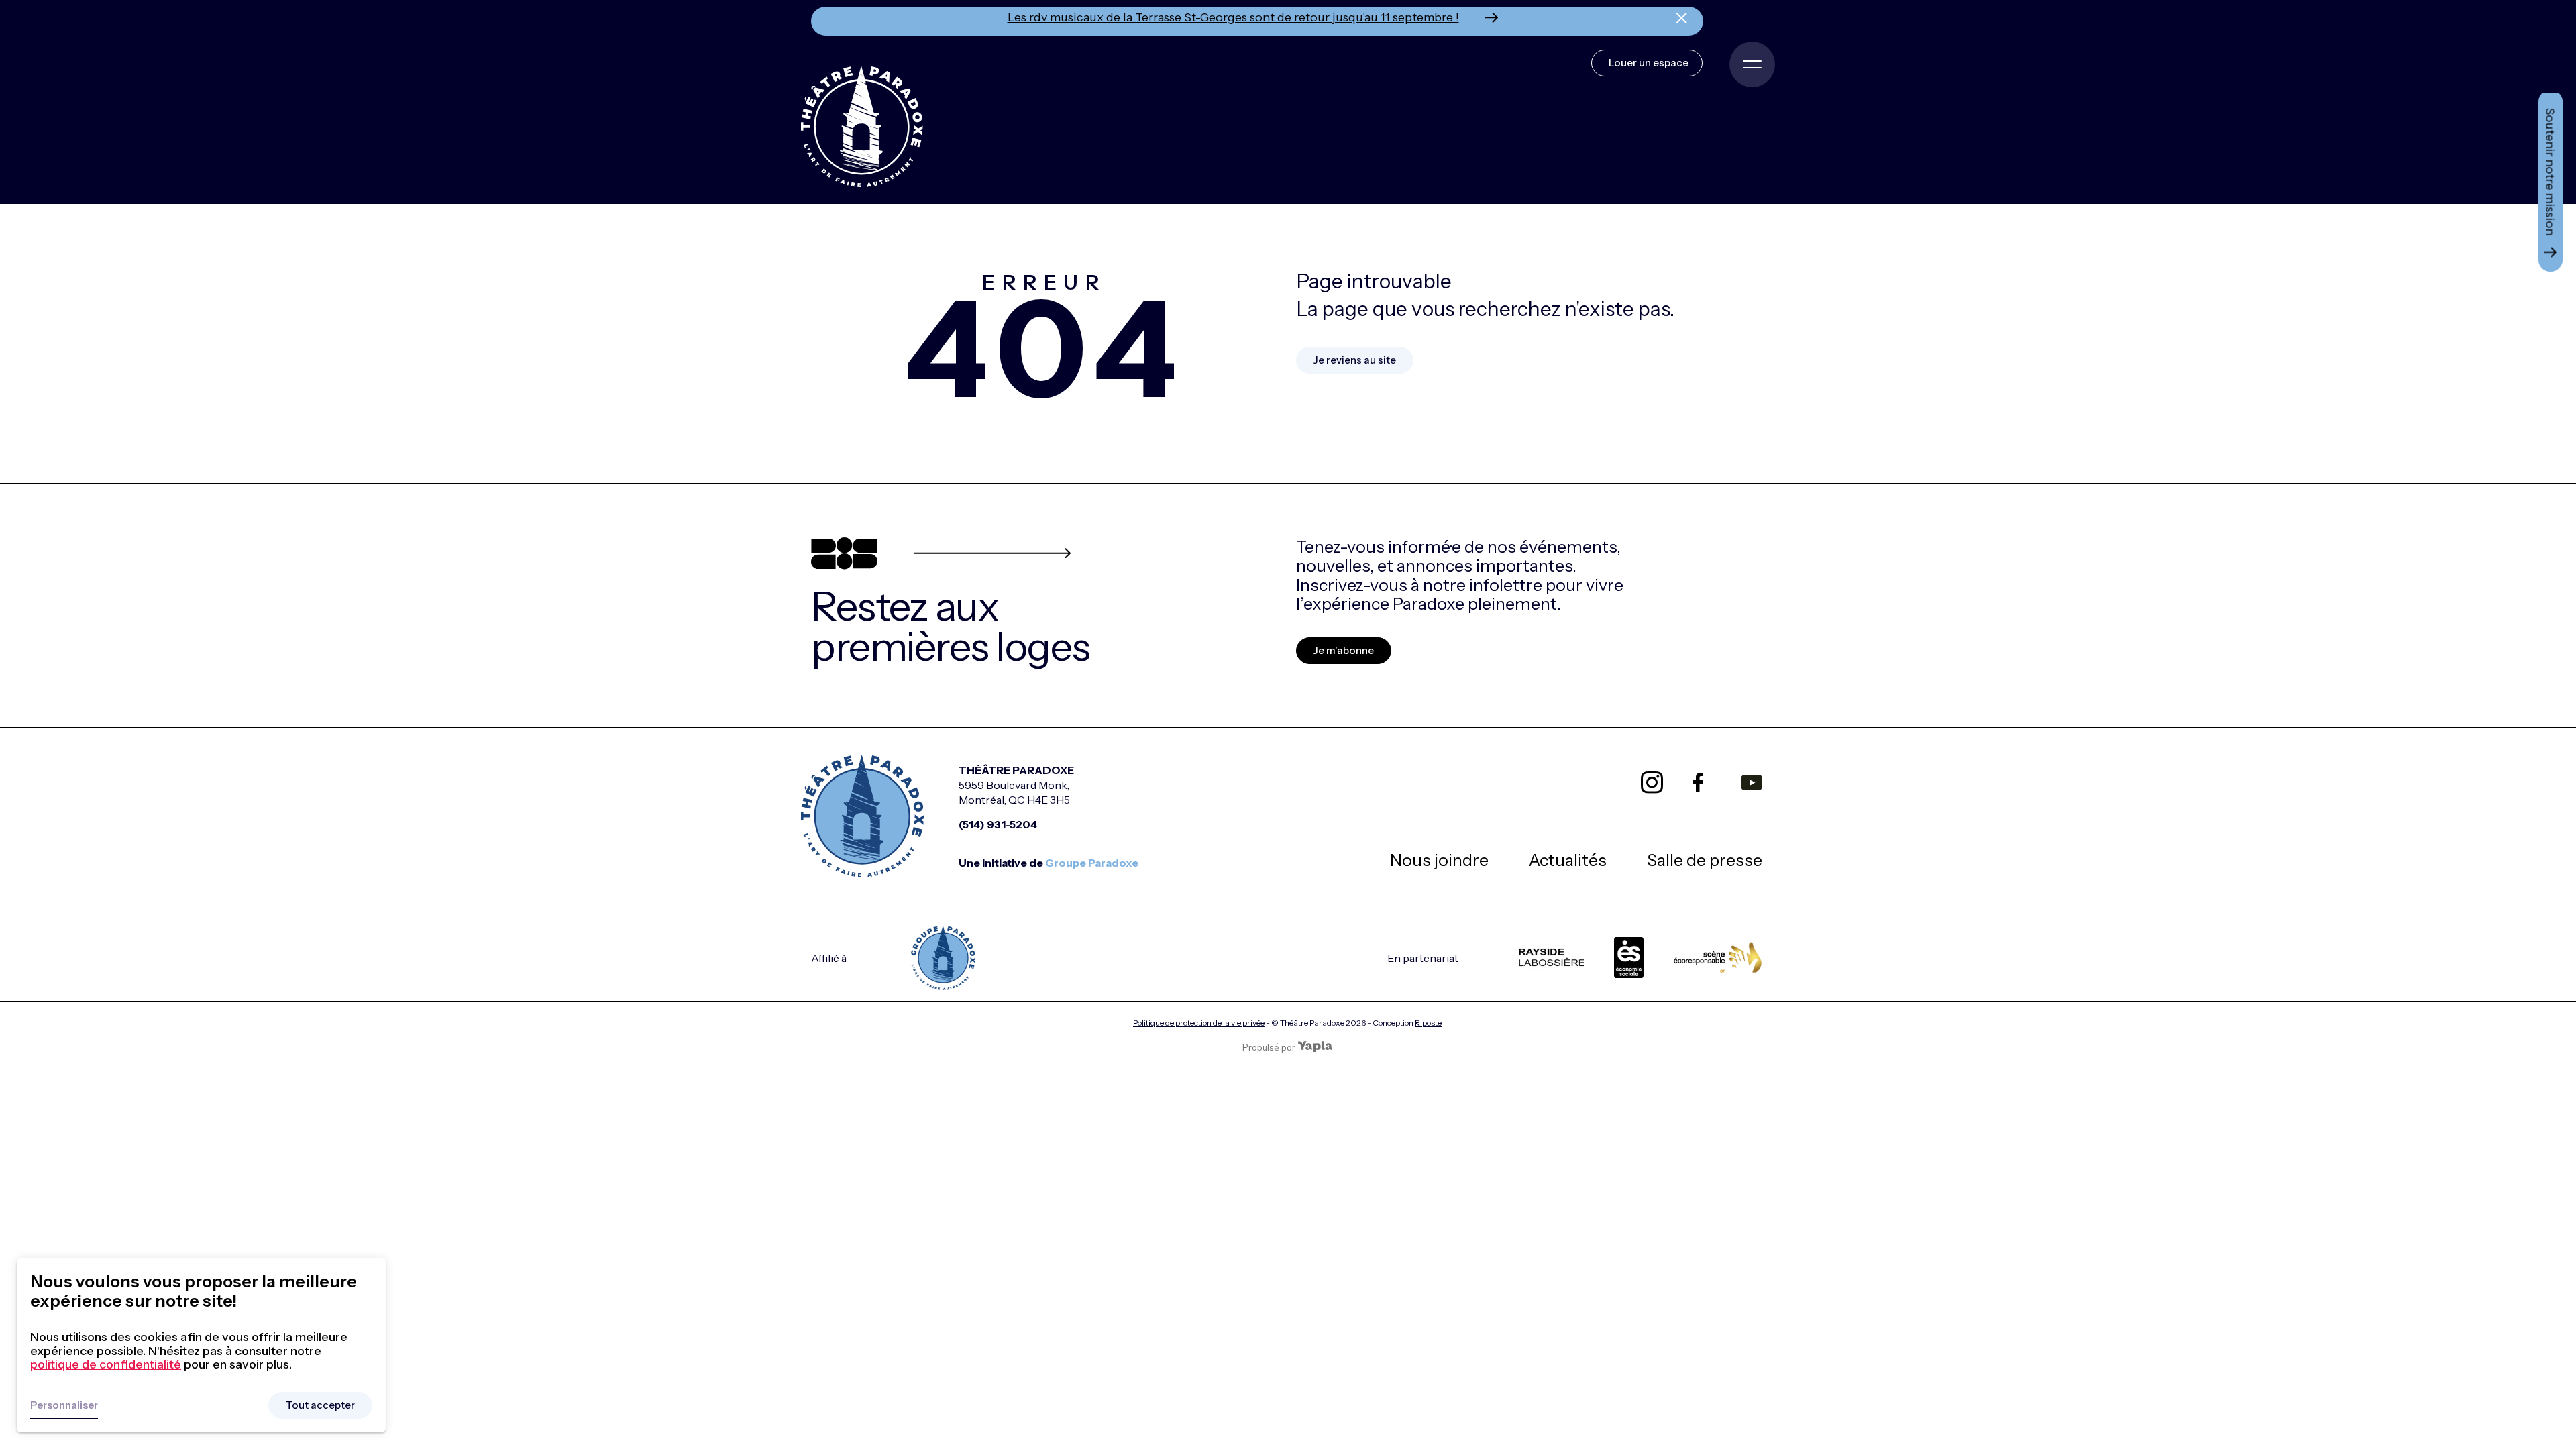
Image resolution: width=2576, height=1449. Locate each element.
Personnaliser (64, 1405)
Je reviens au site (1355, 360)
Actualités (1568, 860)
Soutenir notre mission (2551, 172)
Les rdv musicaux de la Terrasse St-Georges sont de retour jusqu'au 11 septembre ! (1233, 17)
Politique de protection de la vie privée (1199, 1023)
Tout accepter (320, 1405)
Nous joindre (1439, 860)
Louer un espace (1649, 63)
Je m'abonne (1344, 650)
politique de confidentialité (106, 1364)
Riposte (1428, 1023)
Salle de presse (1705, 860)
